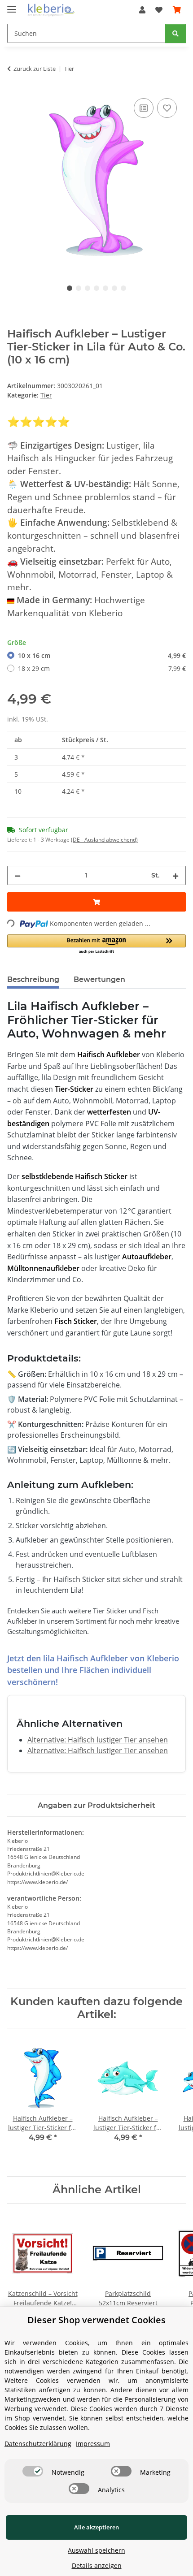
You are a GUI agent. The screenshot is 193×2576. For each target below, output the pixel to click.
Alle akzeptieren (96, 2527)
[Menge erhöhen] (175, 875)
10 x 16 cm (102, 655)
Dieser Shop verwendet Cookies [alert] (96, 2320)
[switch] (33, 2471)
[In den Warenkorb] (96, 902)
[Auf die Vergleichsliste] (144, 108)
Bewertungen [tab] (99, 979)
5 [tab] (105, 288)
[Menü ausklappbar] (12, 6)
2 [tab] (79, 288)
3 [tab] (88, 288)
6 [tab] (114, 288)
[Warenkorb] (177, 10)
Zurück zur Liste (35, 69)
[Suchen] (175, 33)
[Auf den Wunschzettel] (167, 108)
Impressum (93, 2444)
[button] (142, 10)
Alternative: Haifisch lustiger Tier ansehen (98, 1740)
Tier (46, 395)
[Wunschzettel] (159, 10)
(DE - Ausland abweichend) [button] (104, 840)
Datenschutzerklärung (38, 2444)
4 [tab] (96, 288)
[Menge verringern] (18, 875)
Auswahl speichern (96, 2550)
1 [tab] (70, 288)
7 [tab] (123, 288)
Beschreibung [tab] (33, 979)
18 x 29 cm (102, 668)
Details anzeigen (97, 2565)
